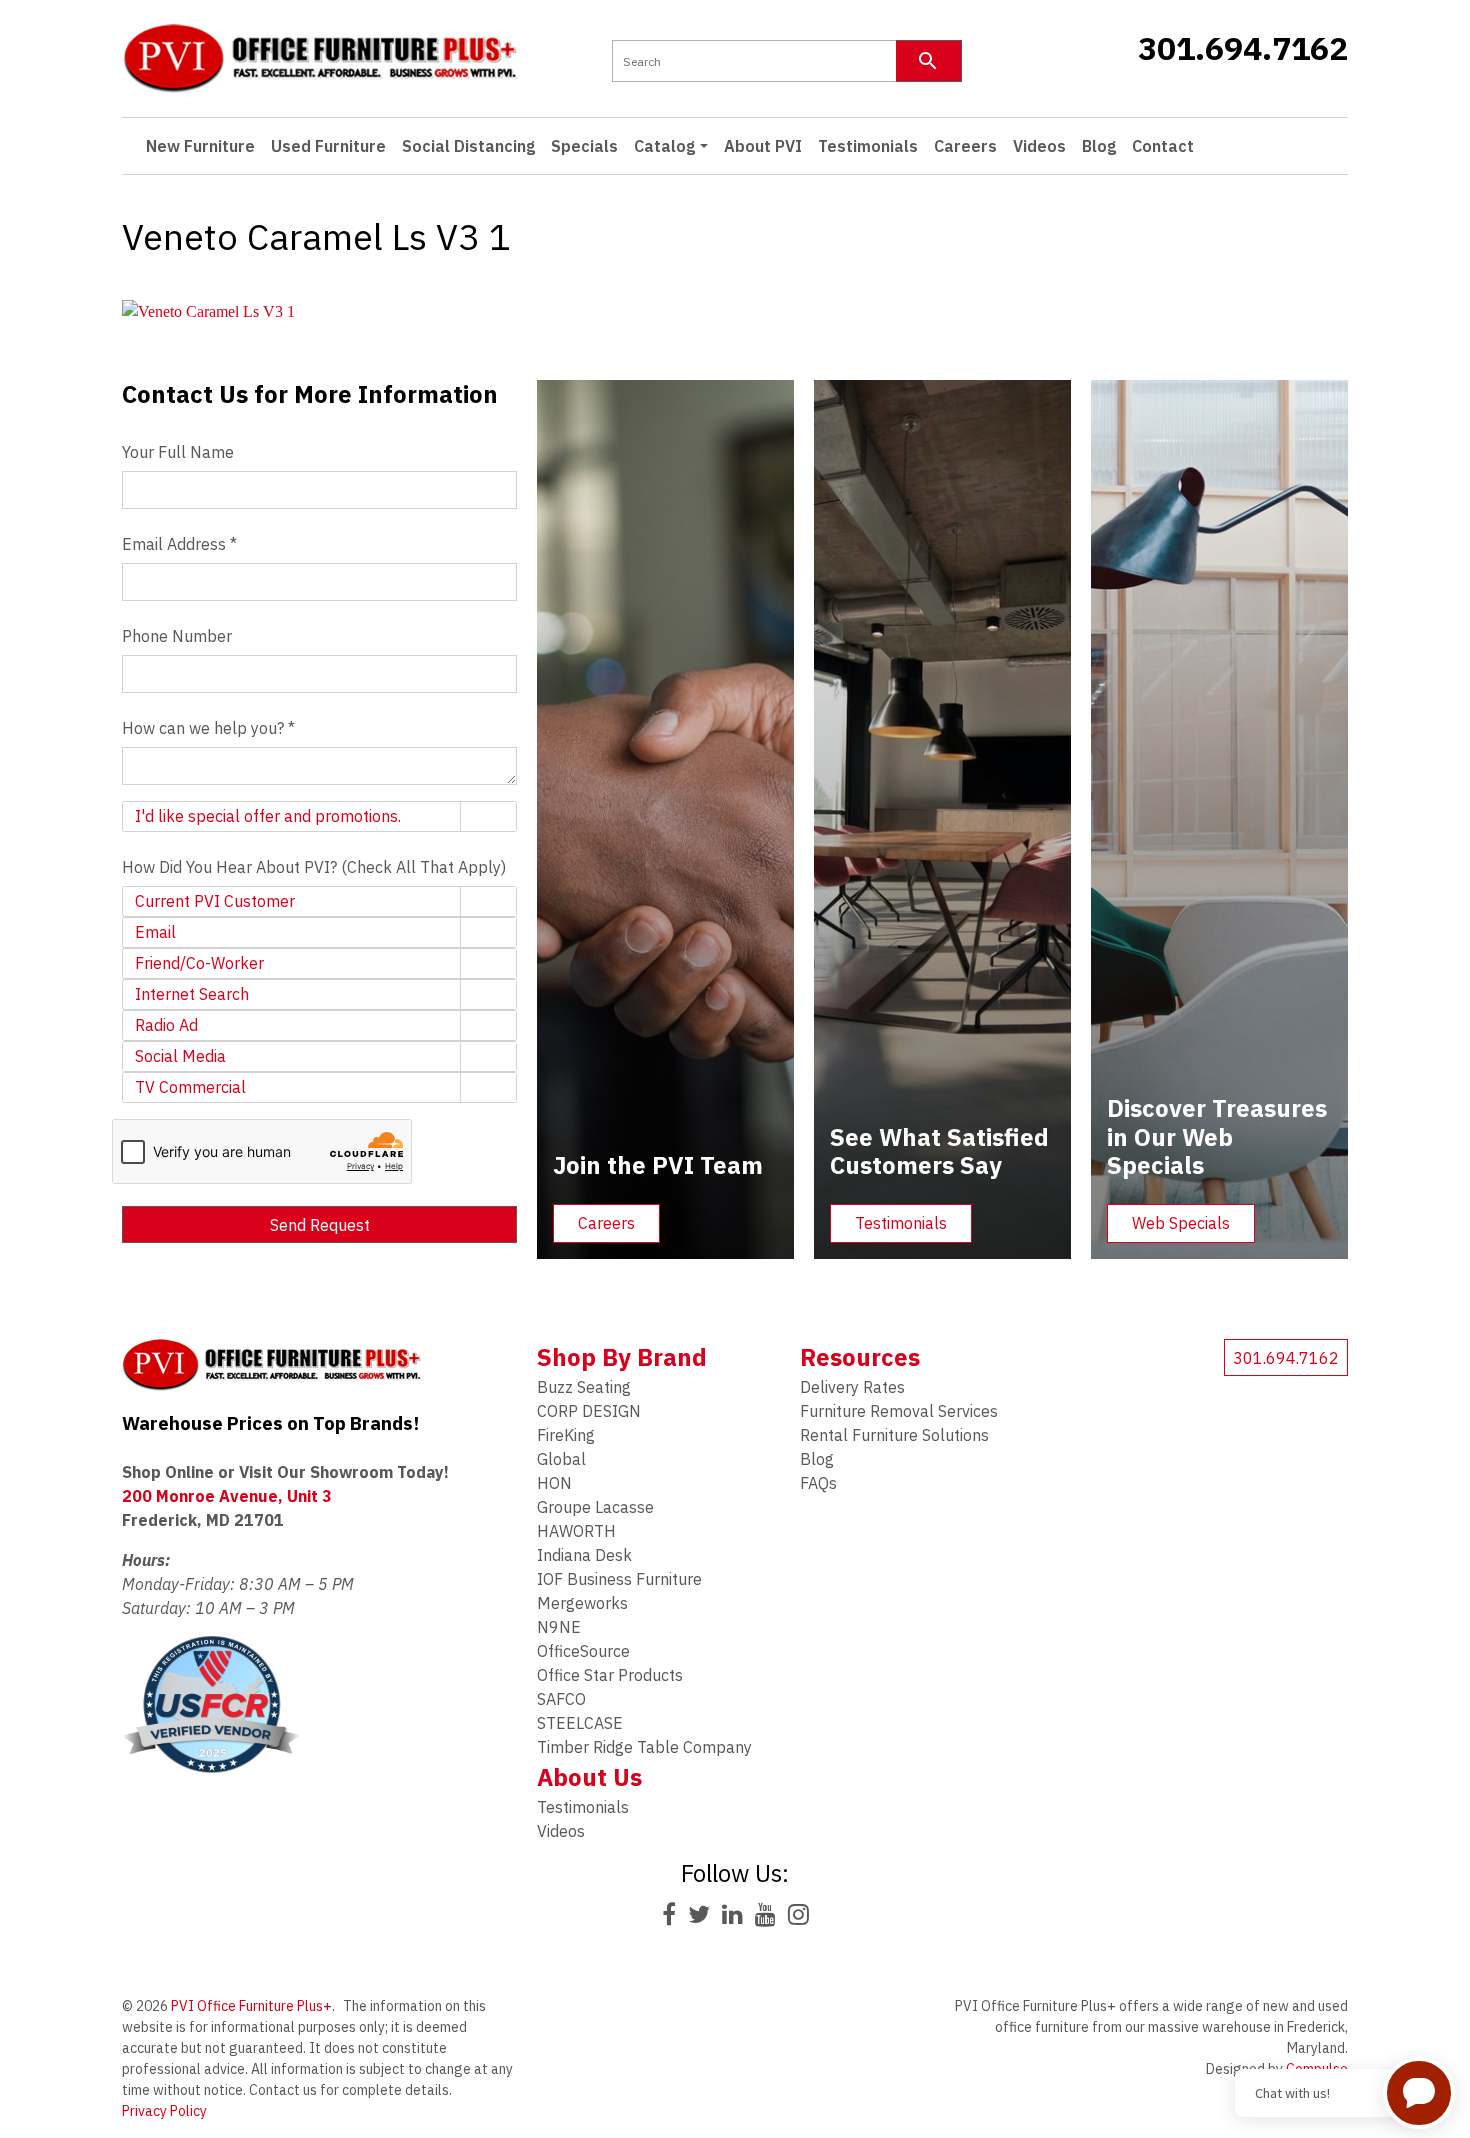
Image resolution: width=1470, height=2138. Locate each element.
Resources (860, 1357)
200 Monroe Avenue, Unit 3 (227, 1496)
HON (554, 1483)
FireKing (566, 1435)
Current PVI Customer (215, 901)
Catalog (664, 146)
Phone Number (177, 636)
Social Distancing (468, 146)
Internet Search (192, 994)
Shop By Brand (622, 1357)
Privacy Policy (164, 2111)
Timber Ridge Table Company (644, 1747)
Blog (1099, 146)
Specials (584, 146)
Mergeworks (582, 1603)
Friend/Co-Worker (199, 963)
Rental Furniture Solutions (894, 1435)
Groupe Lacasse (595, 1507)
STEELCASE (580, 1723)
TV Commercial (190, 1087)
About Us (589, 1777)
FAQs (818, 1483)
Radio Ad (166, 1025)
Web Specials (1181, 1223)
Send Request (320, 1225)
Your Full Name (178, 452)
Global (561, 1459)
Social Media (180, 1056)
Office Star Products (610, 1675)
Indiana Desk (584, 1555)
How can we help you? (208, 728)
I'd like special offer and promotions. (268, 816)
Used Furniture (328, 146)
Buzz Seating (584, 1387)
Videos (1039, 146)
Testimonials (868, 146)
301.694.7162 (1242, 48)
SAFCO (561, 1699)
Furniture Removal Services (899, 1411)
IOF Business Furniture (619, 1579)
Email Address (179, 544)
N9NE (559, 1627)
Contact (1163, 146)
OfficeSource (583, 1651)
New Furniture (200, 146)
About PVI (763, 146)
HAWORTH (576, 1531)
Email (155, 932)
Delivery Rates (852, 1387)
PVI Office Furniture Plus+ (251, 2006)
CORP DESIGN (589, 1411)
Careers (965, 146)
